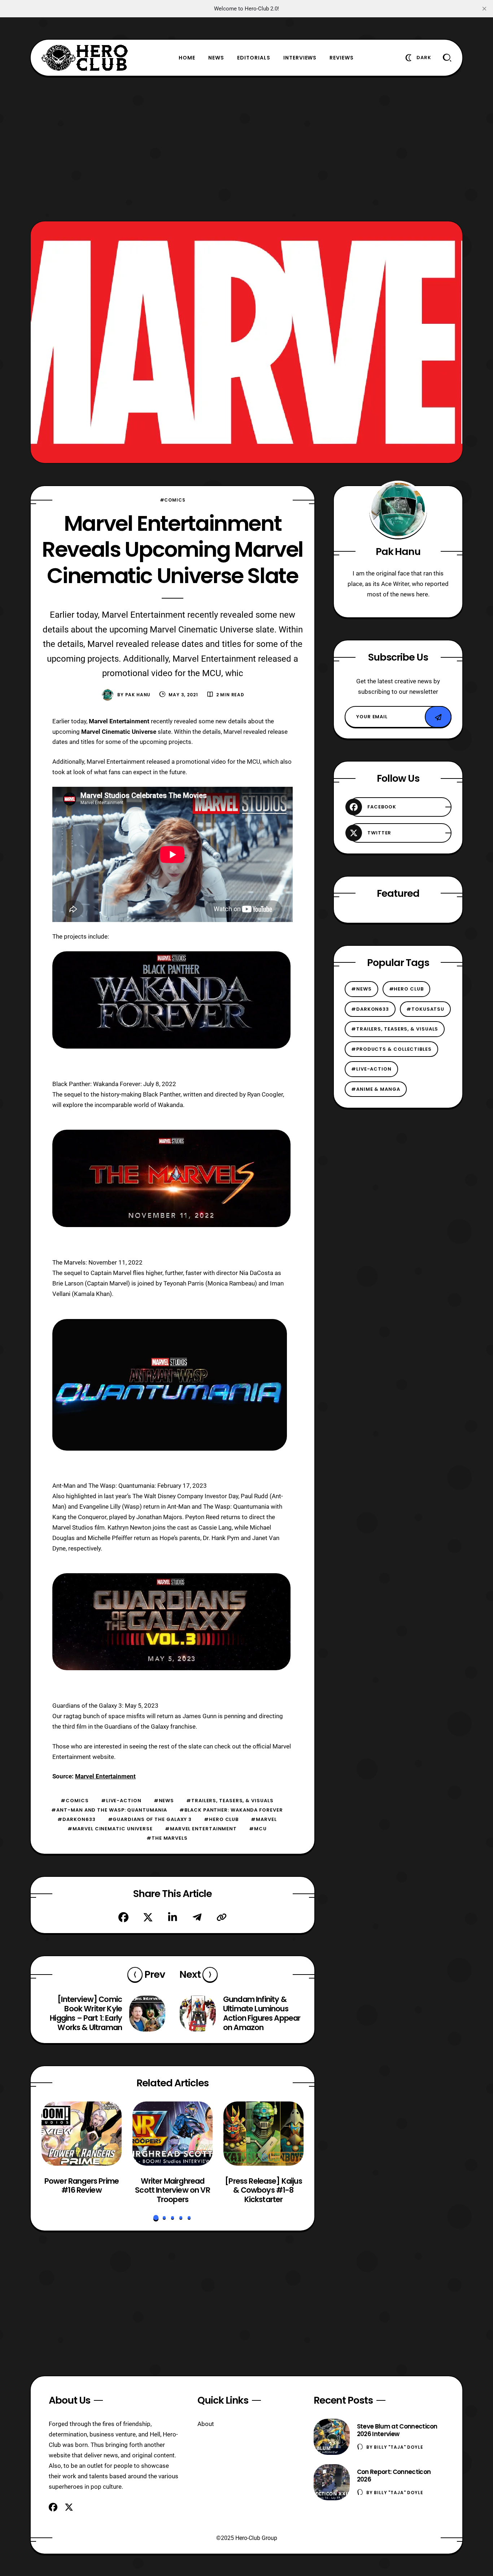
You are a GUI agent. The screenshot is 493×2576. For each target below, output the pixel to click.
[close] (484, 9)
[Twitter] (148, 1917)
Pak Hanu (138, 695)
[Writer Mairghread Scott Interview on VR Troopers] (173, 2134)
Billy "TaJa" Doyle (398, 2447)
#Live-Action (121, 1801)
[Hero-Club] (85, 58)
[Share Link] (222, 1917)
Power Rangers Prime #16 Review (82, 2186)
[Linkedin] (173, 1917)
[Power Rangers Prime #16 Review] (82, 2134)
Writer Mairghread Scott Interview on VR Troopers (172, 2190)
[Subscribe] (438, 717)
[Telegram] (197, 1917)
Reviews (342, 58)
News (216, 58)
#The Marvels (167, 1838)
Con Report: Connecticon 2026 (394, 2476)
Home (187, 58)
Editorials (254, 58)
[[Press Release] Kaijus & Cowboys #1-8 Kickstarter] (263, 2134)
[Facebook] (123, 1917)
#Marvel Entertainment (201, 1829)
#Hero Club (221, 1819)
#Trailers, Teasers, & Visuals (230, 1801)
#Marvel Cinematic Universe (110, 1829)
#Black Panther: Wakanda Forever (231, 1810)
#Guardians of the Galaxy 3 (150, 1819)
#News (164, 1801)
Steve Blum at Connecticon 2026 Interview (397, 2430)
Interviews (300, 58)
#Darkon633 (76, 1819)
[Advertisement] (247, 149)
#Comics (173, 500)
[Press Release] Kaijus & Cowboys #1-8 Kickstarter (263, 2190)
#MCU (258, 1829)
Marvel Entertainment (105, 1776)
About (206, 2424)
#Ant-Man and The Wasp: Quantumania (109, 1810)
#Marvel (264, 1819)
